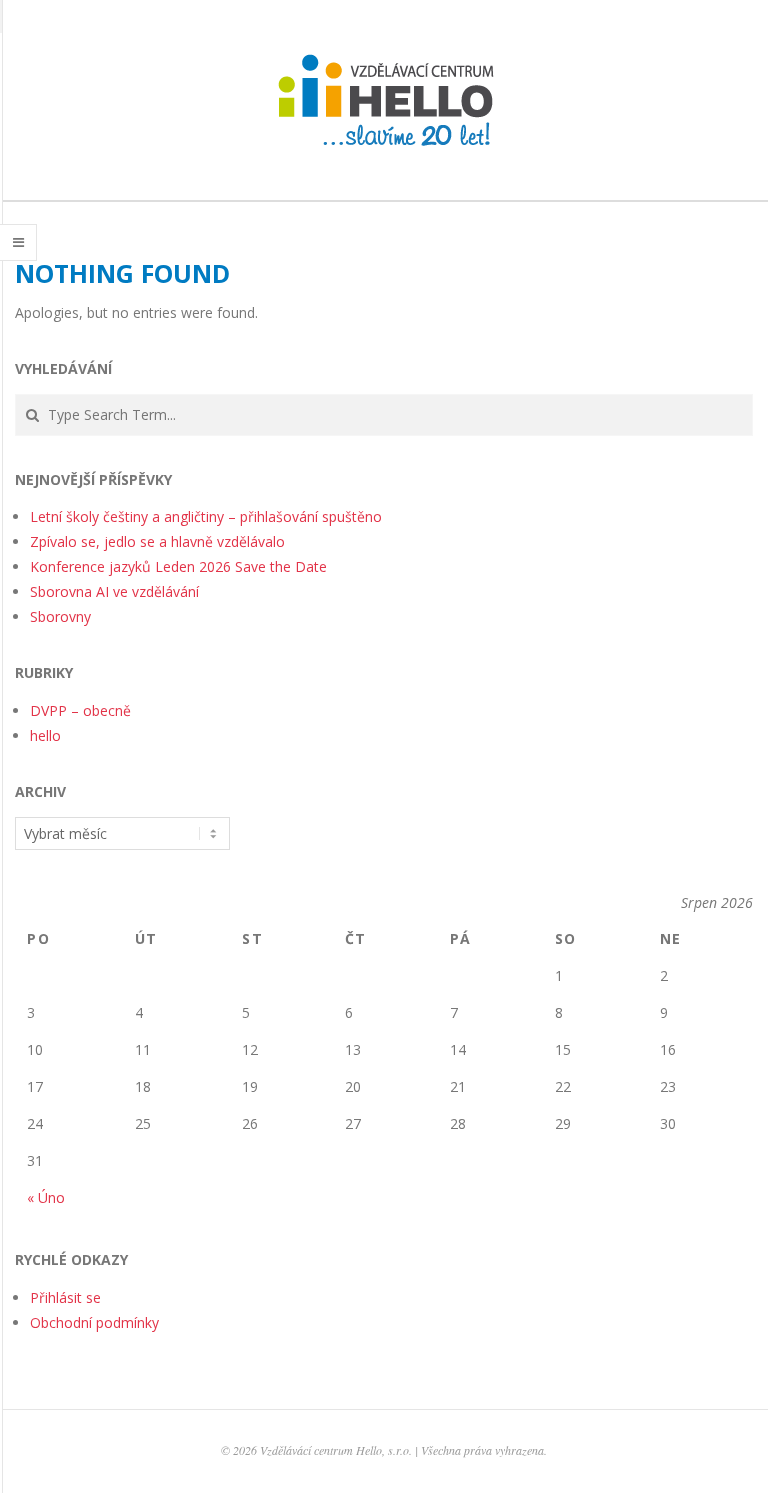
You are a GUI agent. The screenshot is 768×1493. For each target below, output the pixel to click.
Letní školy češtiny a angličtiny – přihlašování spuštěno (206, 516)
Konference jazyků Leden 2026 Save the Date (178, 566)
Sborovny (60, 616)
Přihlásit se (65, 1297)
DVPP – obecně (80, 710)
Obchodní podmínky (94, 1322)
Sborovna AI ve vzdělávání (114, 591)
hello (45, 735)
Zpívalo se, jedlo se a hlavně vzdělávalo (157, 541)
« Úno (46, 1197)
